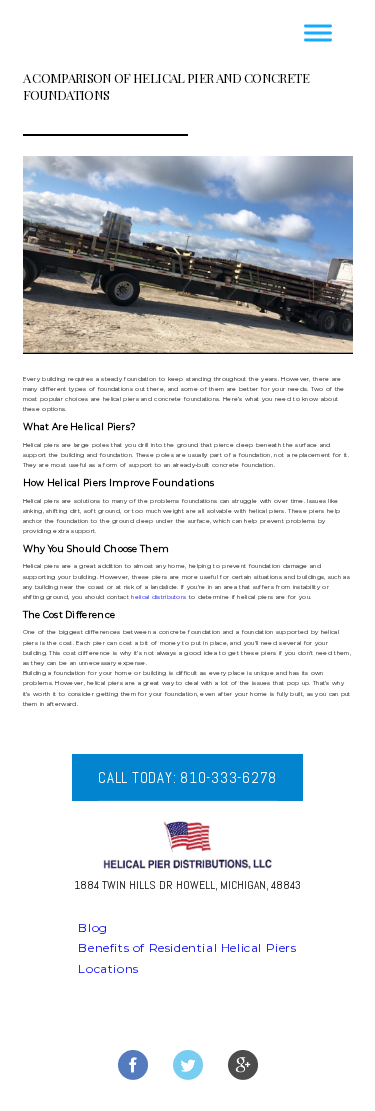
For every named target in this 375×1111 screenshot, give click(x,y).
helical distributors (158, 597)
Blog (92, 927)
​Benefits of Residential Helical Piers (187, 947)
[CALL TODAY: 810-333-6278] (187, 797)
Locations (108, 968)
